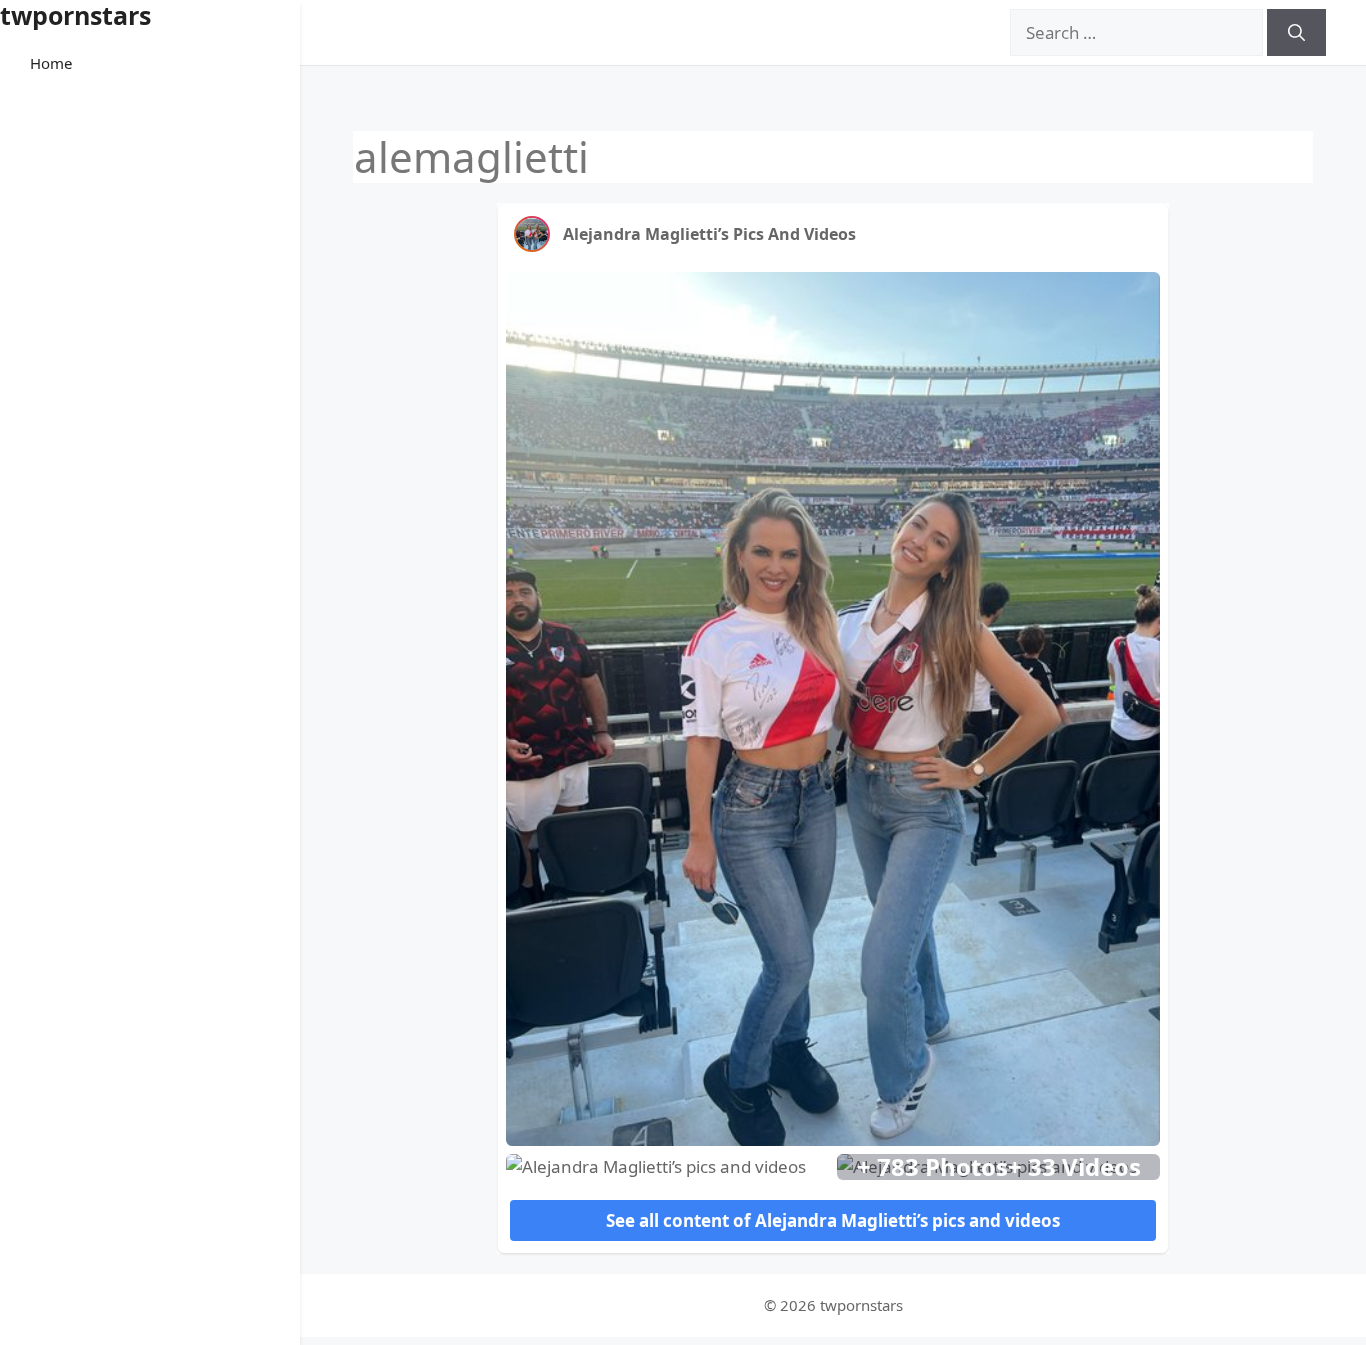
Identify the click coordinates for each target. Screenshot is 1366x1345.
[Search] (1296, 33)
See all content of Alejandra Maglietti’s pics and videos (833, 1220)
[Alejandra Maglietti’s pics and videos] (532, 234)
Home (51, 63)
